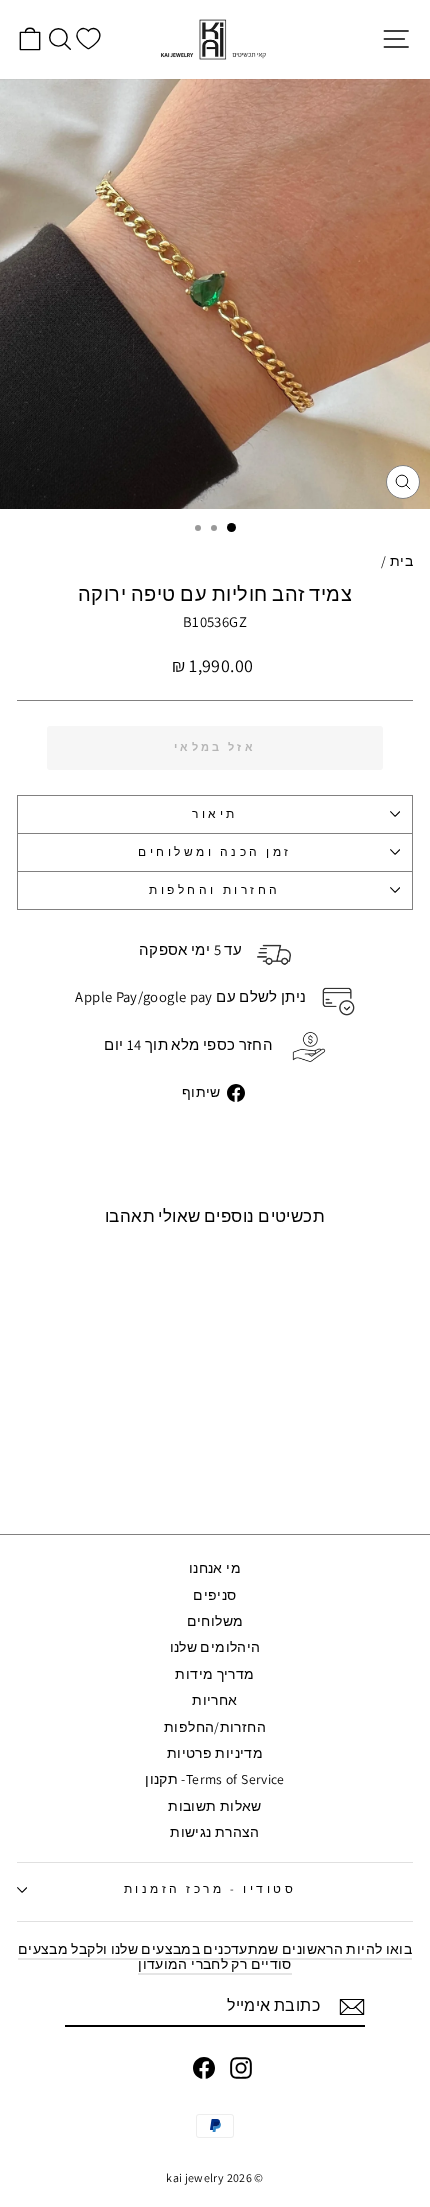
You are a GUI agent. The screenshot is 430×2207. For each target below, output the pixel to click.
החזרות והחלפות (214, 889)
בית (401, 561)
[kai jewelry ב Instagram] (241, 2068)
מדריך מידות (214, 1674)
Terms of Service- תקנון (214, 1779)
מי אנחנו (215, 1568)
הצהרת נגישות (214, 1832)
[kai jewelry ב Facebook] (204, 2068)
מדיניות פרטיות (215, 1753)
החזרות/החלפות (215, 1727)
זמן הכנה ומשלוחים (215, 851)
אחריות (214, 1700)
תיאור (215, 813)
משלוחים (215, 1621)
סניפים (214, 1595)
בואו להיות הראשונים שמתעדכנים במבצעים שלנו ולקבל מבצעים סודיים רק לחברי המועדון (215, 1956)
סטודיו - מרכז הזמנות (210, 1888)
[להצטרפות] (352, 2007)
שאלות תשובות (214, 1806)
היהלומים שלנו (215, 1647)
